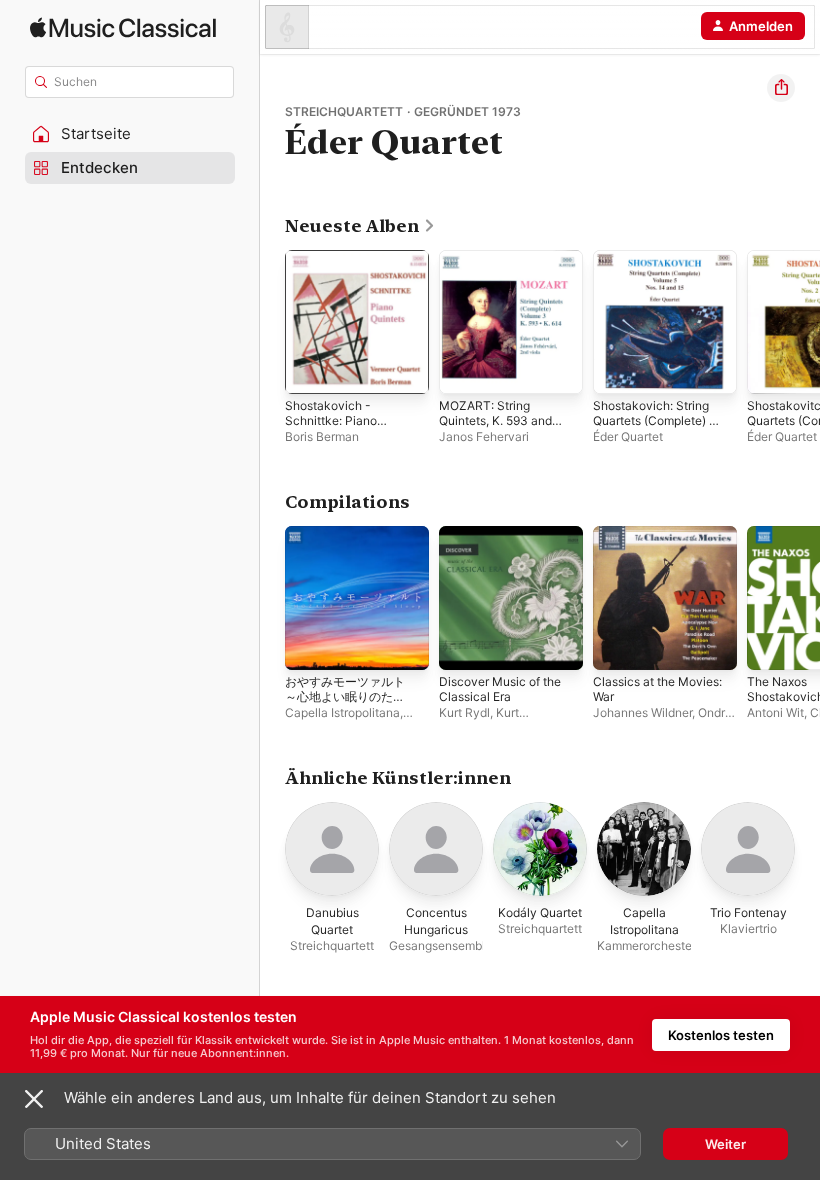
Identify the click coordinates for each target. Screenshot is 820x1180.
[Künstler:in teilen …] (781, 88)
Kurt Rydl (464, 712)
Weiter (725, 1144)
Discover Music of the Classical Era (500, 689)
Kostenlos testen (721, 1035)
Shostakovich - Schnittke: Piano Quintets (331, 420)
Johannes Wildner (642, 712)
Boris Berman (322, 436)
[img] (123, 27)
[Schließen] (34, 1099)
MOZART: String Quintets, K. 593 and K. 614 (495, 420)
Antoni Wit (775, 712)
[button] (130, 134)
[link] (360, 226)
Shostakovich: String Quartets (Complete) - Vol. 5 (654, 420)
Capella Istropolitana (342, 712)
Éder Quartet (628, 436)
